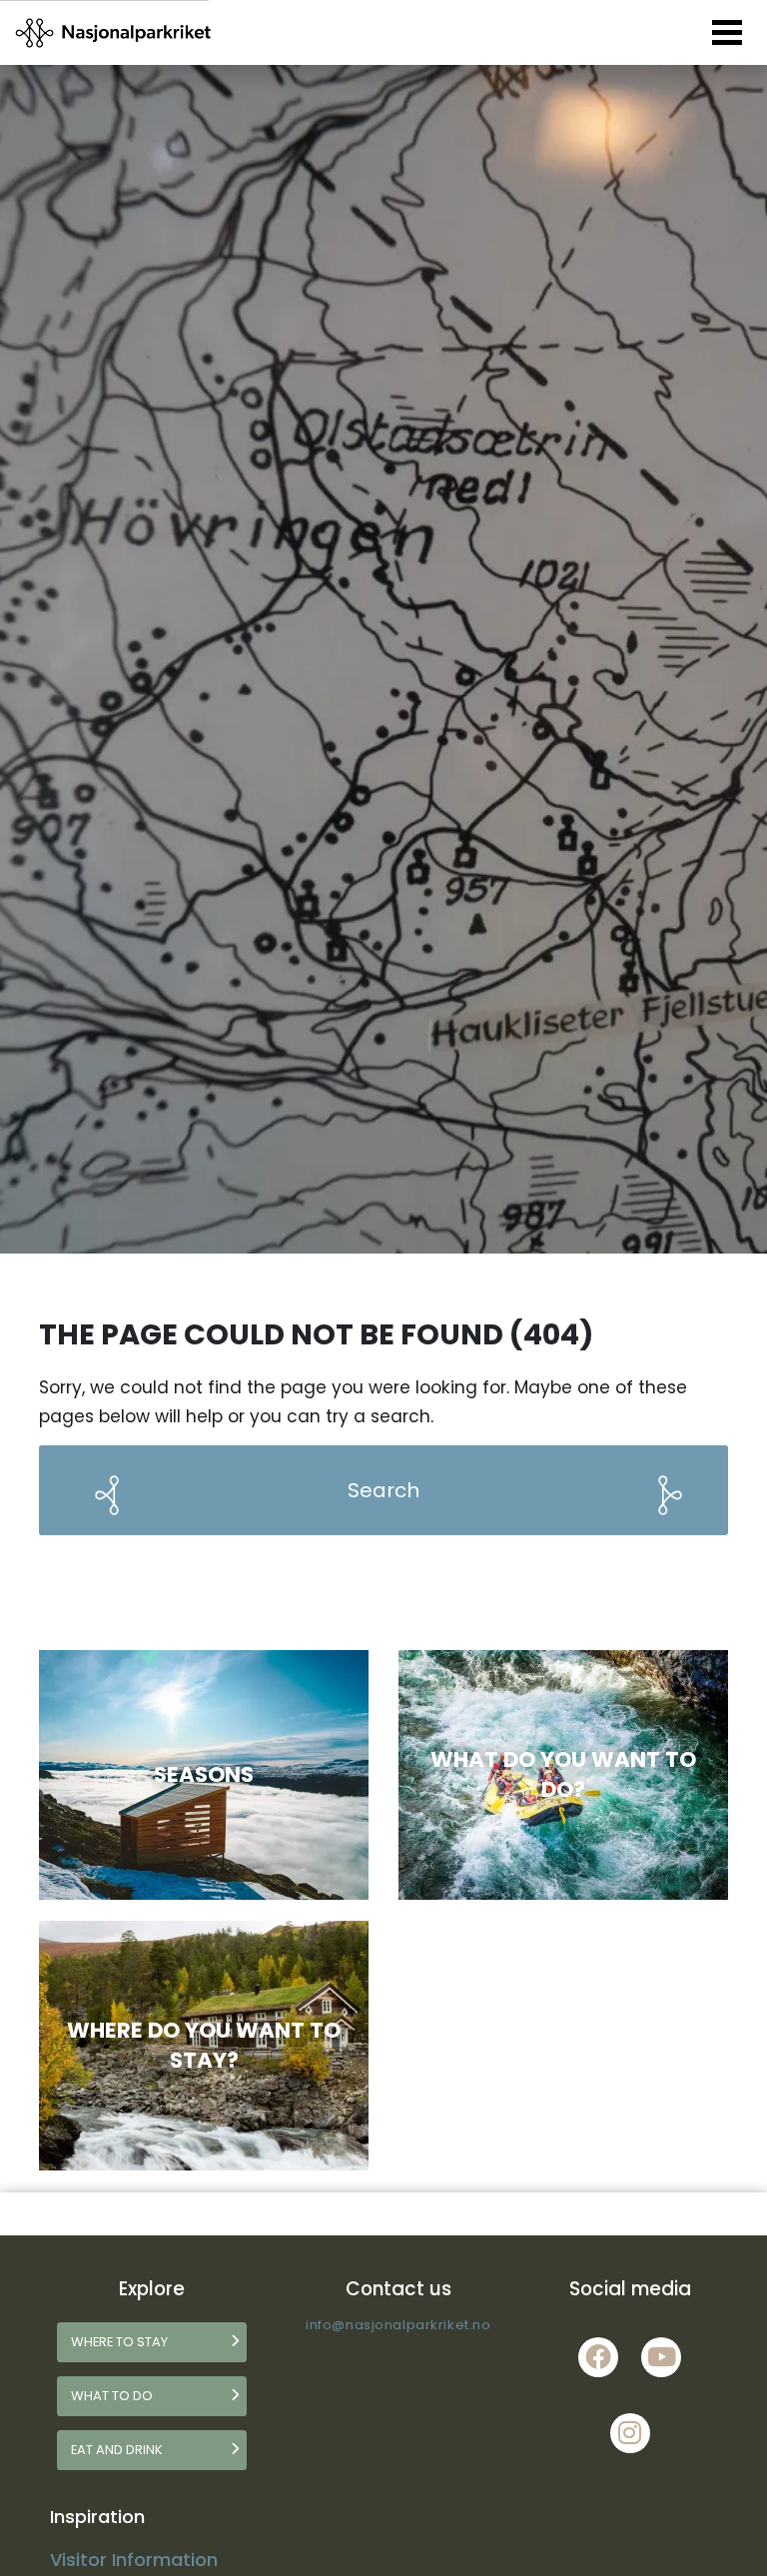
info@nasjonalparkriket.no (398, 2325)
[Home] (114, 32)
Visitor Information (134, 2560)
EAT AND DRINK (117, 2450)
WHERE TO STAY (119, 2342)
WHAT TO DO (112, 2396)
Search (383, 1490)
